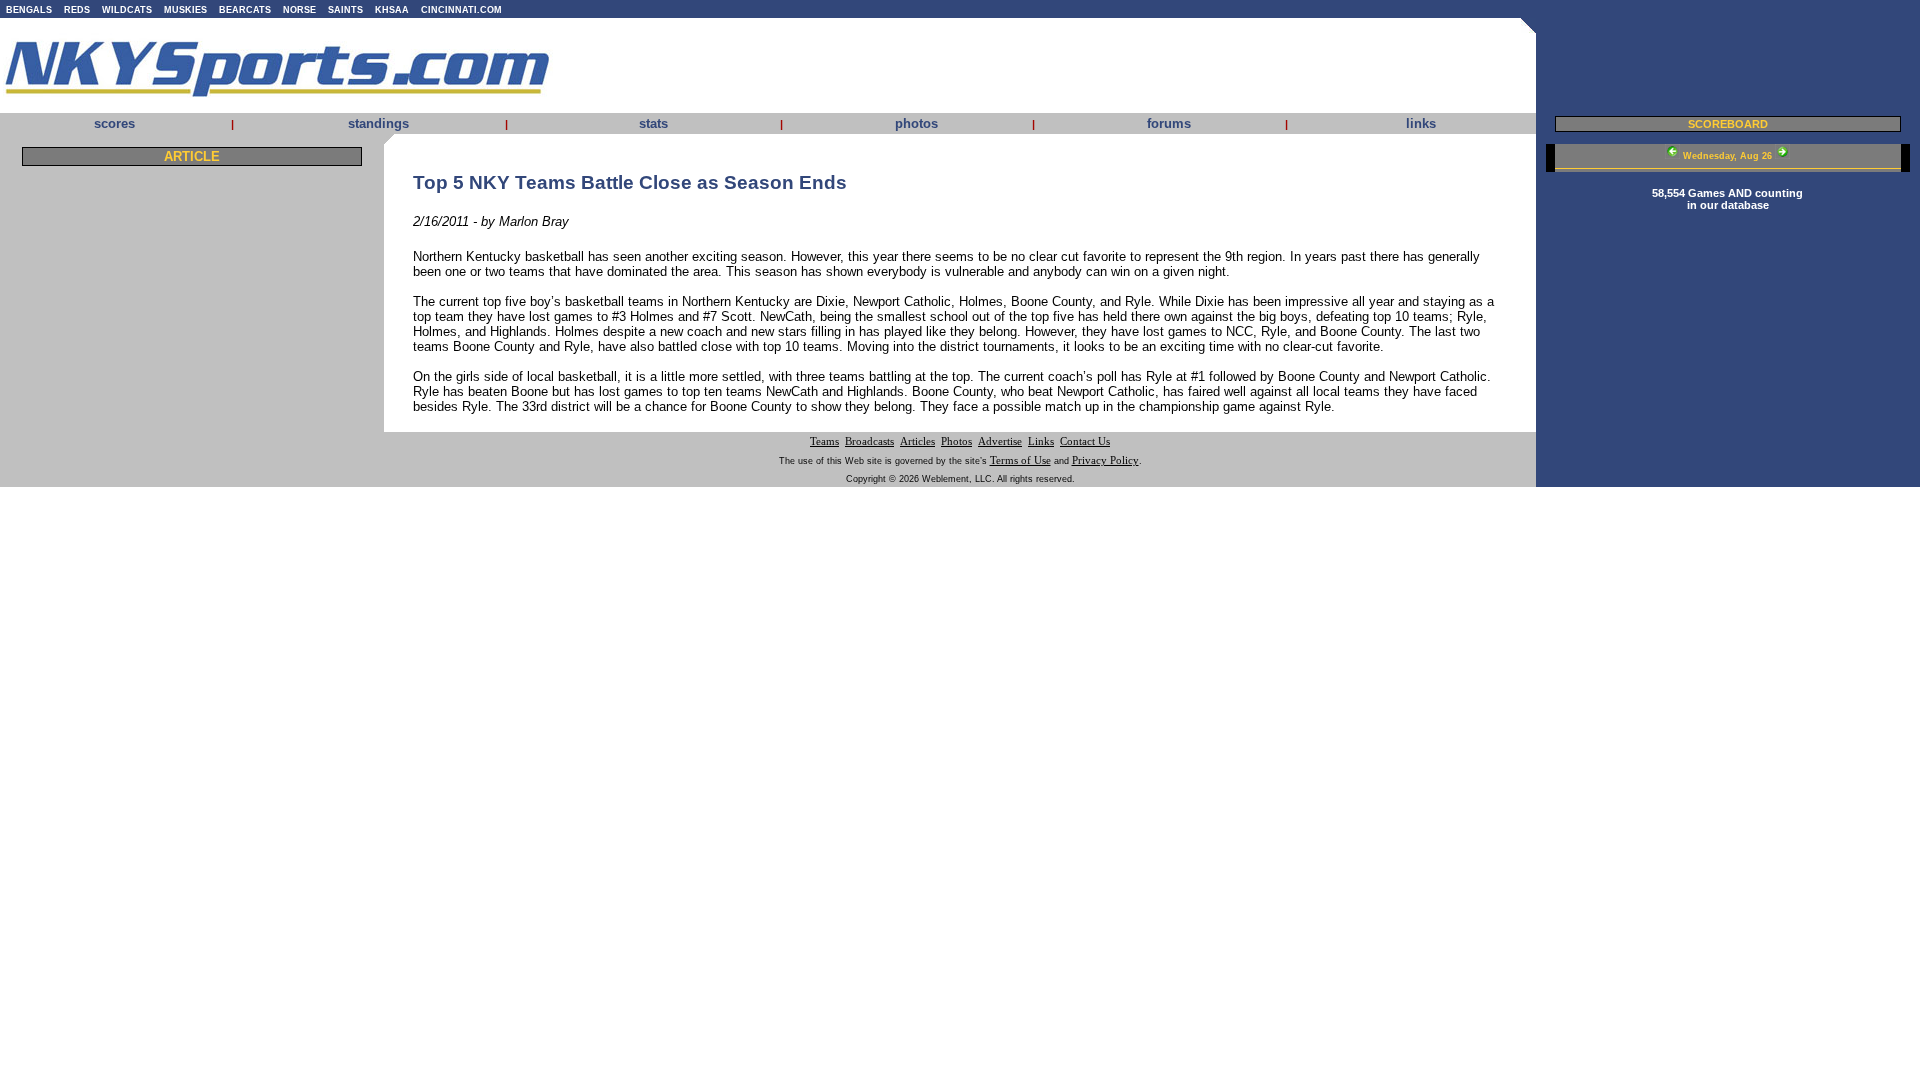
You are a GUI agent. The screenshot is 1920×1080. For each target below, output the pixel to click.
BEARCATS (245, 10)
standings (378, 123)
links (1421, 123)
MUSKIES (185, 10)
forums (1169, 123)
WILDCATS (127, 10)
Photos (956, 441)
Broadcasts (869, 441)
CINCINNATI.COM (461, 10)
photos (916, 123)
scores (114, 123)
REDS (77, 10)
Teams (824, 441)
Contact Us (1085, 441)
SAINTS (345, 10)
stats (653, 123)
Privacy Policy (1105, 460)
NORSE (299, 10)
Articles (917, 441)
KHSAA (392, 10)
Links (1041, 441)
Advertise (1000, 441)
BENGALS (29, 10)
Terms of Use (1020, 460)
